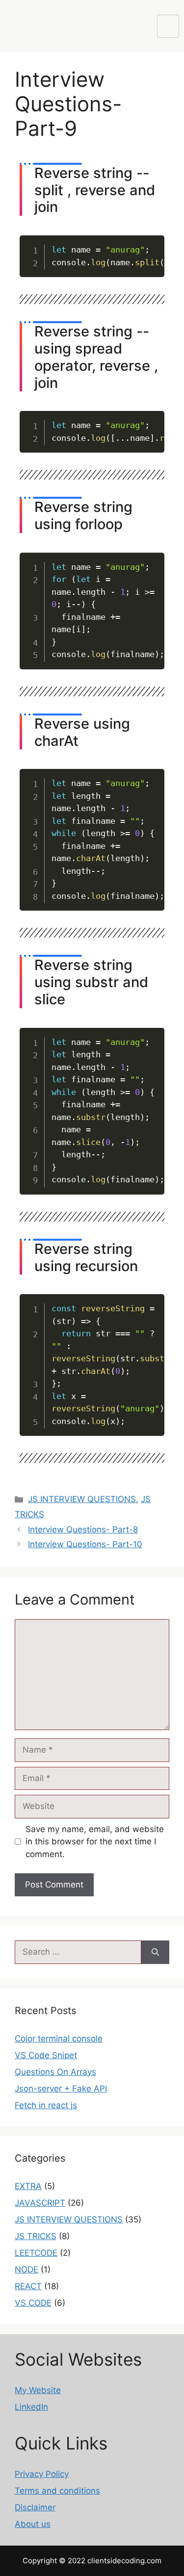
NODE (26, 2270)
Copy (151, 244)
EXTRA (28, 2186)
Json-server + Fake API (61, 2089)
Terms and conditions (57, 2491)
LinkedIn (31, 2407)
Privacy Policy (42, 2474)
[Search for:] (78, 1952)
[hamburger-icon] (168, 26)
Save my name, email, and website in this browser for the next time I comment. (95, 1842)
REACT (28, 2286)
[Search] (155, 1952)
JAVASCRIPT (40, 2203)
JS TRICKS (36, 2236)
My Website (38, 2390)
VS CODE (33, 2303)
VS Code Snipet (46, 2055)
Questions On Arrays (55, 2072)
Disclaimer (35, 2507)
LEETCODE (36, 2253)
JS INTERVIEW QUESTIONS (82, 1499)
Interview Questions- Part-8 (83, 1530)
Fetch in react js (46, 2105)
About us (33, 2524)
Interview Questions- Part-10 (85, 1544)
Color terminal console (59, 2039)
